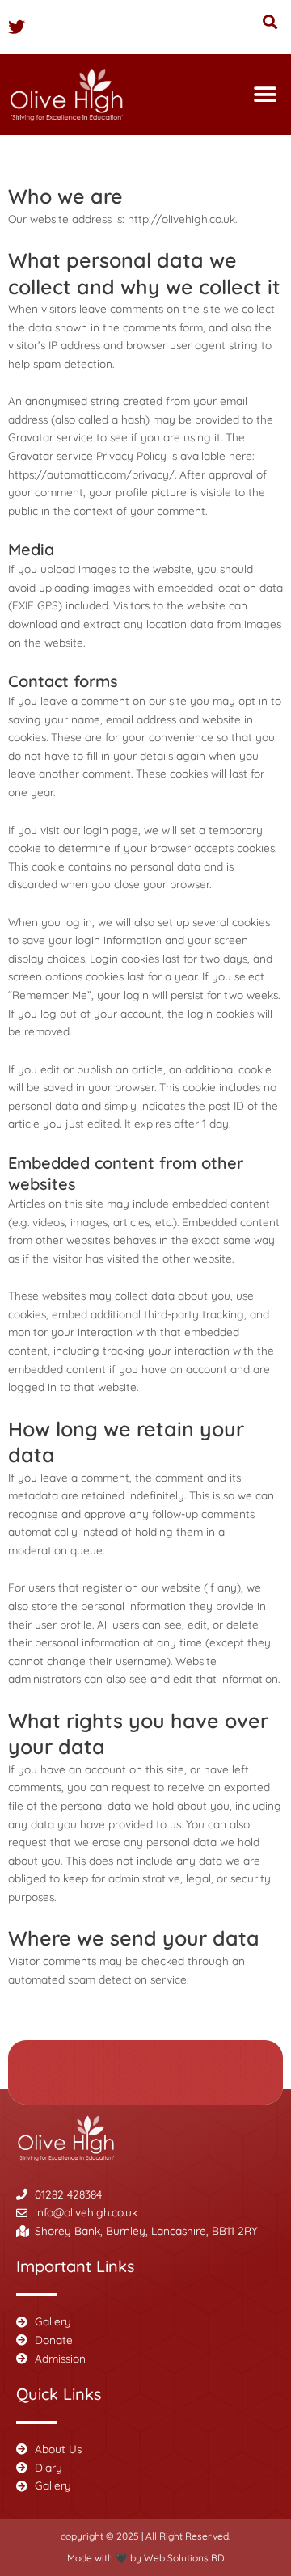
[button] (270, 21)
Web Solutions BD (184, 2558)
